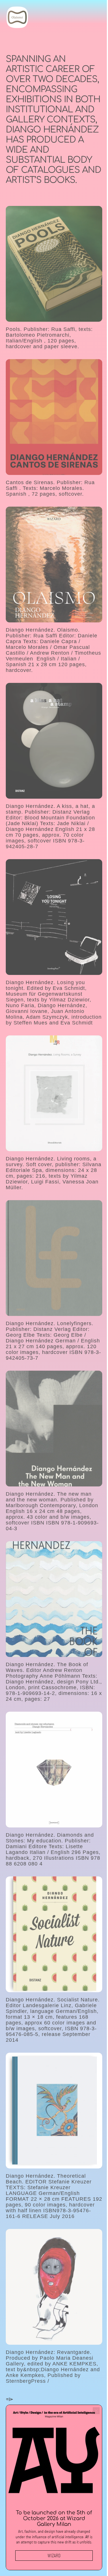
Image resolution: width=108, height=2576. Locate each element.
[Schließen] (92, 2410)
